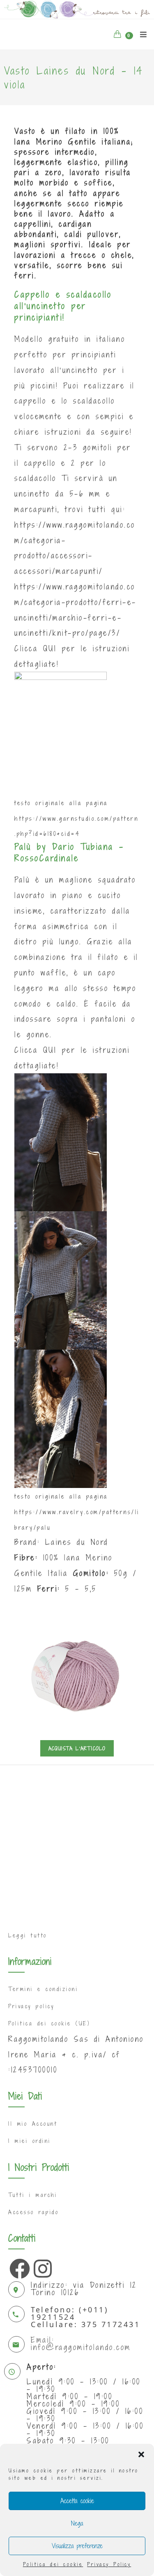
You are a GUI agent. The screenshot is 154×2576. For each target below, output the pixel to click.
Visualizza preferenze (77, 2546)
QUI (50, 648)
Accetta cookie (77, 2501)
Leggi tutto (28, 1935)
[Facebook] (18, 2267)
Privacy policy (31, 2006)
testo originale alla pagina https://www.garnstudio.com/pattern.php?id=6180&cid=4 (76, 818)
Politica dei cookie (53, 2564)
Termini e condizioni (43, 1989)
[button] (141, 2454)
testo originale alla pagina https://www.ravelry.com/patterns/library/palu (77, 1512)
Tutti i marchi (33, 2195)
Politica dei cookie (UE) (49, 2023)
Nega (77, 2523)
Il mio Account (33, 2124)
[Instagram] (42, 2267)
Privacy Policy (109, 2564)
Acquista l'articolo (77, 1748)
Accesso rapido (33, 2212)
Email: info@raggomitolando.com (81, 2343)
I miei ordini (30, 2141)
